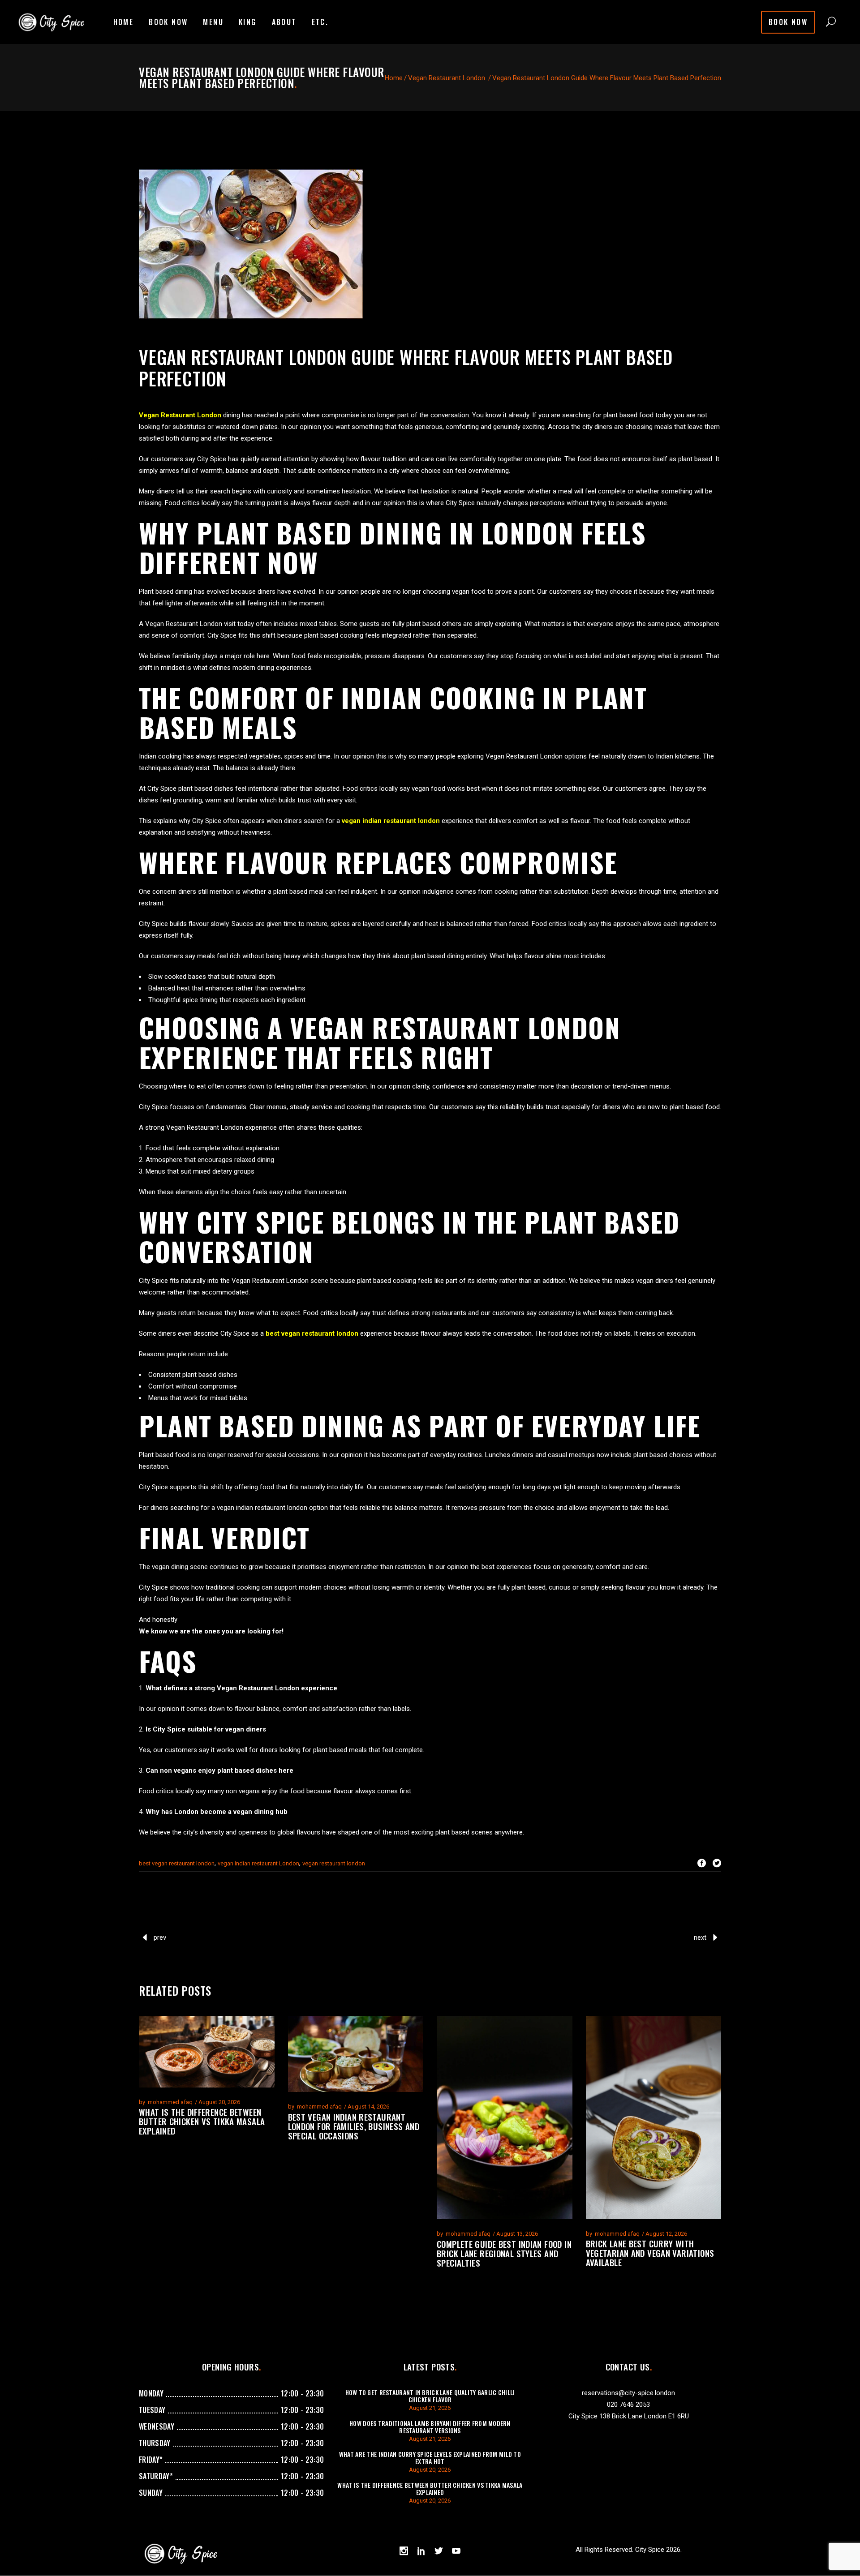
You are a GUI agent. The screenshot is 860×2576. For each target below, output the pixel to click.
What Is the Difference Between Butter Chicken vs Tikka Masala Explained (202, 2121)
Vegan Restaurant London (447, 78)
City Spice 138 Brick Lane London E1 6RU (629, 2416)
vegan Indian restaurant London (258, 1863)
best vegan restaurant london (177, 1863)
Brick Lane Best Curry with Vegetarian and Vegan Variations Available (650, 2253)
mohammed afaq (170, 2102)
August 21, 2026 (430, 2408)
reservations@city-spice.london (628, 2393)
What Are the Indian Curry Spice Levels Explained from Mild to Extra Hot (430, 2458)
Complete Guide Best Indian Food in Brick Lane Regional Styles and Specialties (504, 2253)
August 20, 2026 (219, 2102)
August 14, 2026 (368, 2107)
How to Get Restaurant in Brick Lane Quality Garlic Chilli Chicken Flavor (430, 2396)
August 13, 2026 (517, 2234)
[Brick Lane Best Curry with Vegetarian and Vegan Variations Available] (654, 2117)
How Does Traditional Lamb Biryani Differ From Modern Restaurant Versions (430, 2427)
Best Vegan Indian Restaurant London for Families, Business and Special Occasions (354, 2126)
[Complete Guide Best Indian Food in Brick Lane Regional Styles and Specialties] (505, 2117)
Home (394, 78)
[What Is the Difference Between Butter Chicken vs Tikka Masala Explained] (207, 2052)
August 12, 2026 (666, 2234)
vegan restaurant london (334, 1863)
